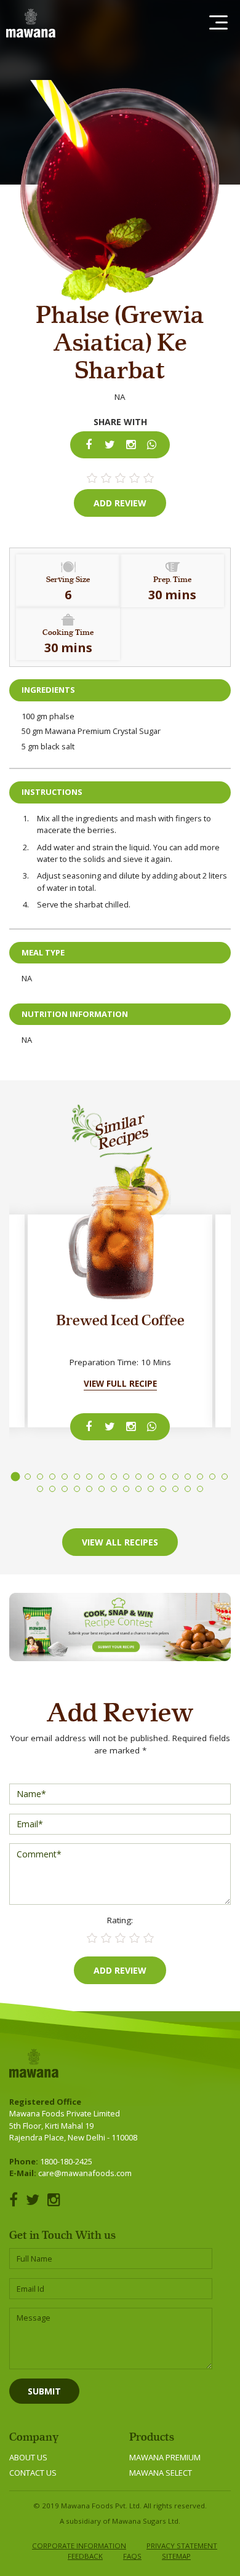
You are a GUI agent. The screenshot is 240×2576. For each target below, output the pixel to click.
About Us (28, 2457)
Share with (120, 422)
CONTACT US (33, 2473)
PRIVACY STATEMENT (182, 2546)
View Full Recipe (120, 1384)
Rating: (120, 1920)
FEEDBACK (85, 2556)
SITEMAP (176, 2556)
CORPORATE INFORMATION (79, 2546)
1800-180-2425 (66, 2161)
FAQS (132, 2556)
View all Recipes (120, 1542)
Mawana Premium (165, 2457)
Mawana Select (161, 2473)
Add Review (120, 503)
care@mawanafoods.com (85, 2173)
